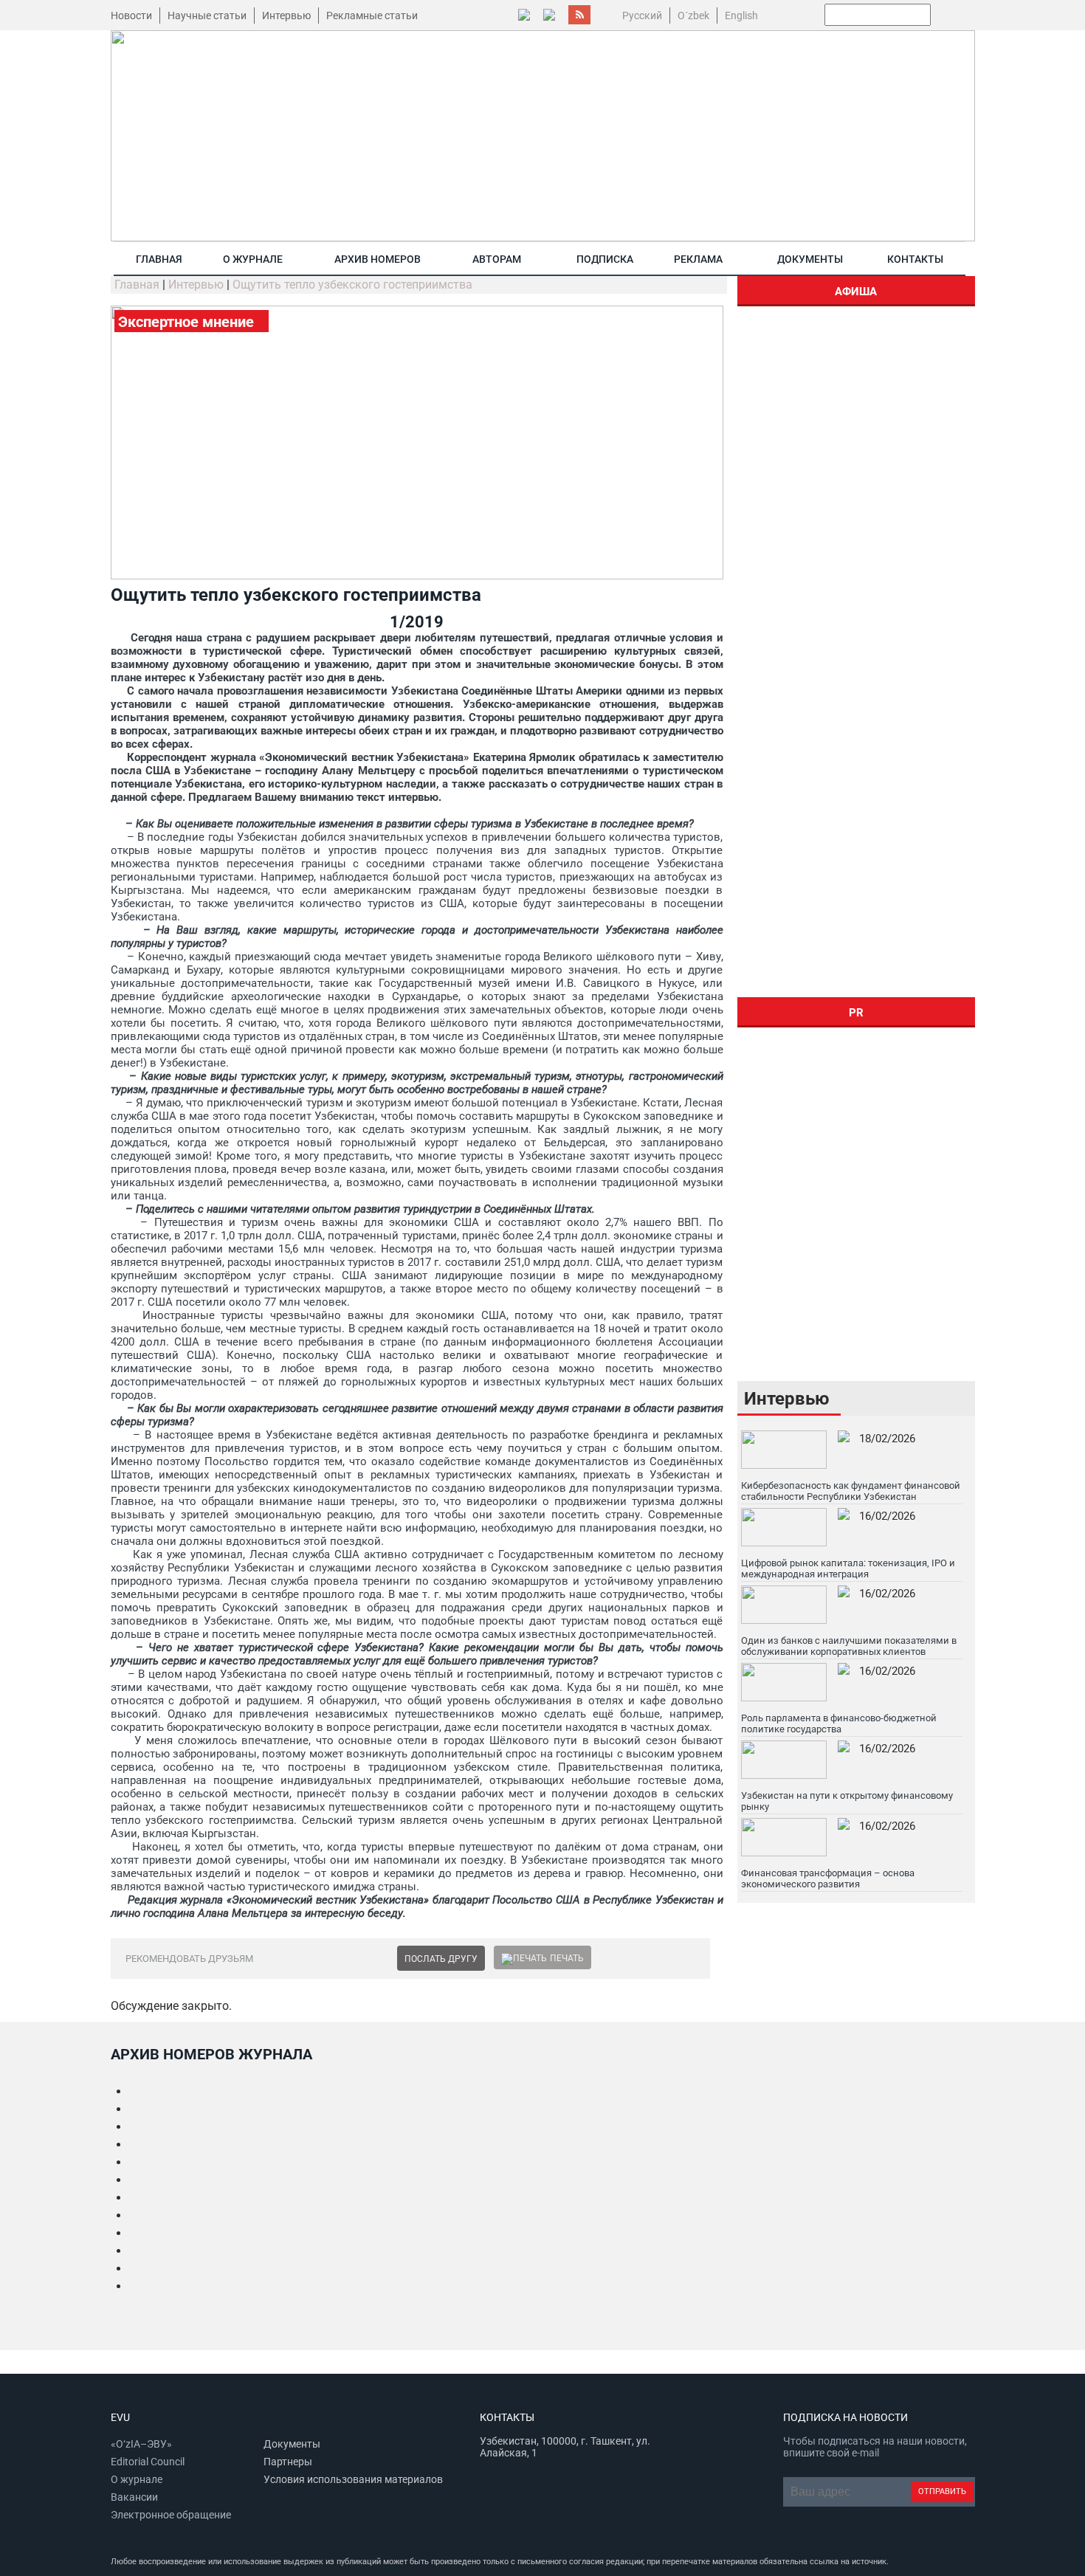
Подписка (605, 259)
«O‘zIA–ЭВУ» (141, 2444)
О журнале (253, 259)
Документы (810, 259)
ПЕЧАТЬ (567, 1958)
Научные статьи (207, 16)
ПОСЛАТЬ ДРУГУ (441, 1959)
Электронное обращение (171, 2515)
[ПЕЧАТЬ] (524, 1958)
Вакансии (134, 2497)
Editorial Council (148, 2462)
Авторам (497, 259)
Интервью (286, 16)
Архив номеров (378, 259)
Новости (131, 16)
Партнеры (288, 2462)
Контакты (915, 259)
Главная (159, 259)
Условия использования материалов (353, 2479)
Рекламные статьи (372, 16)
